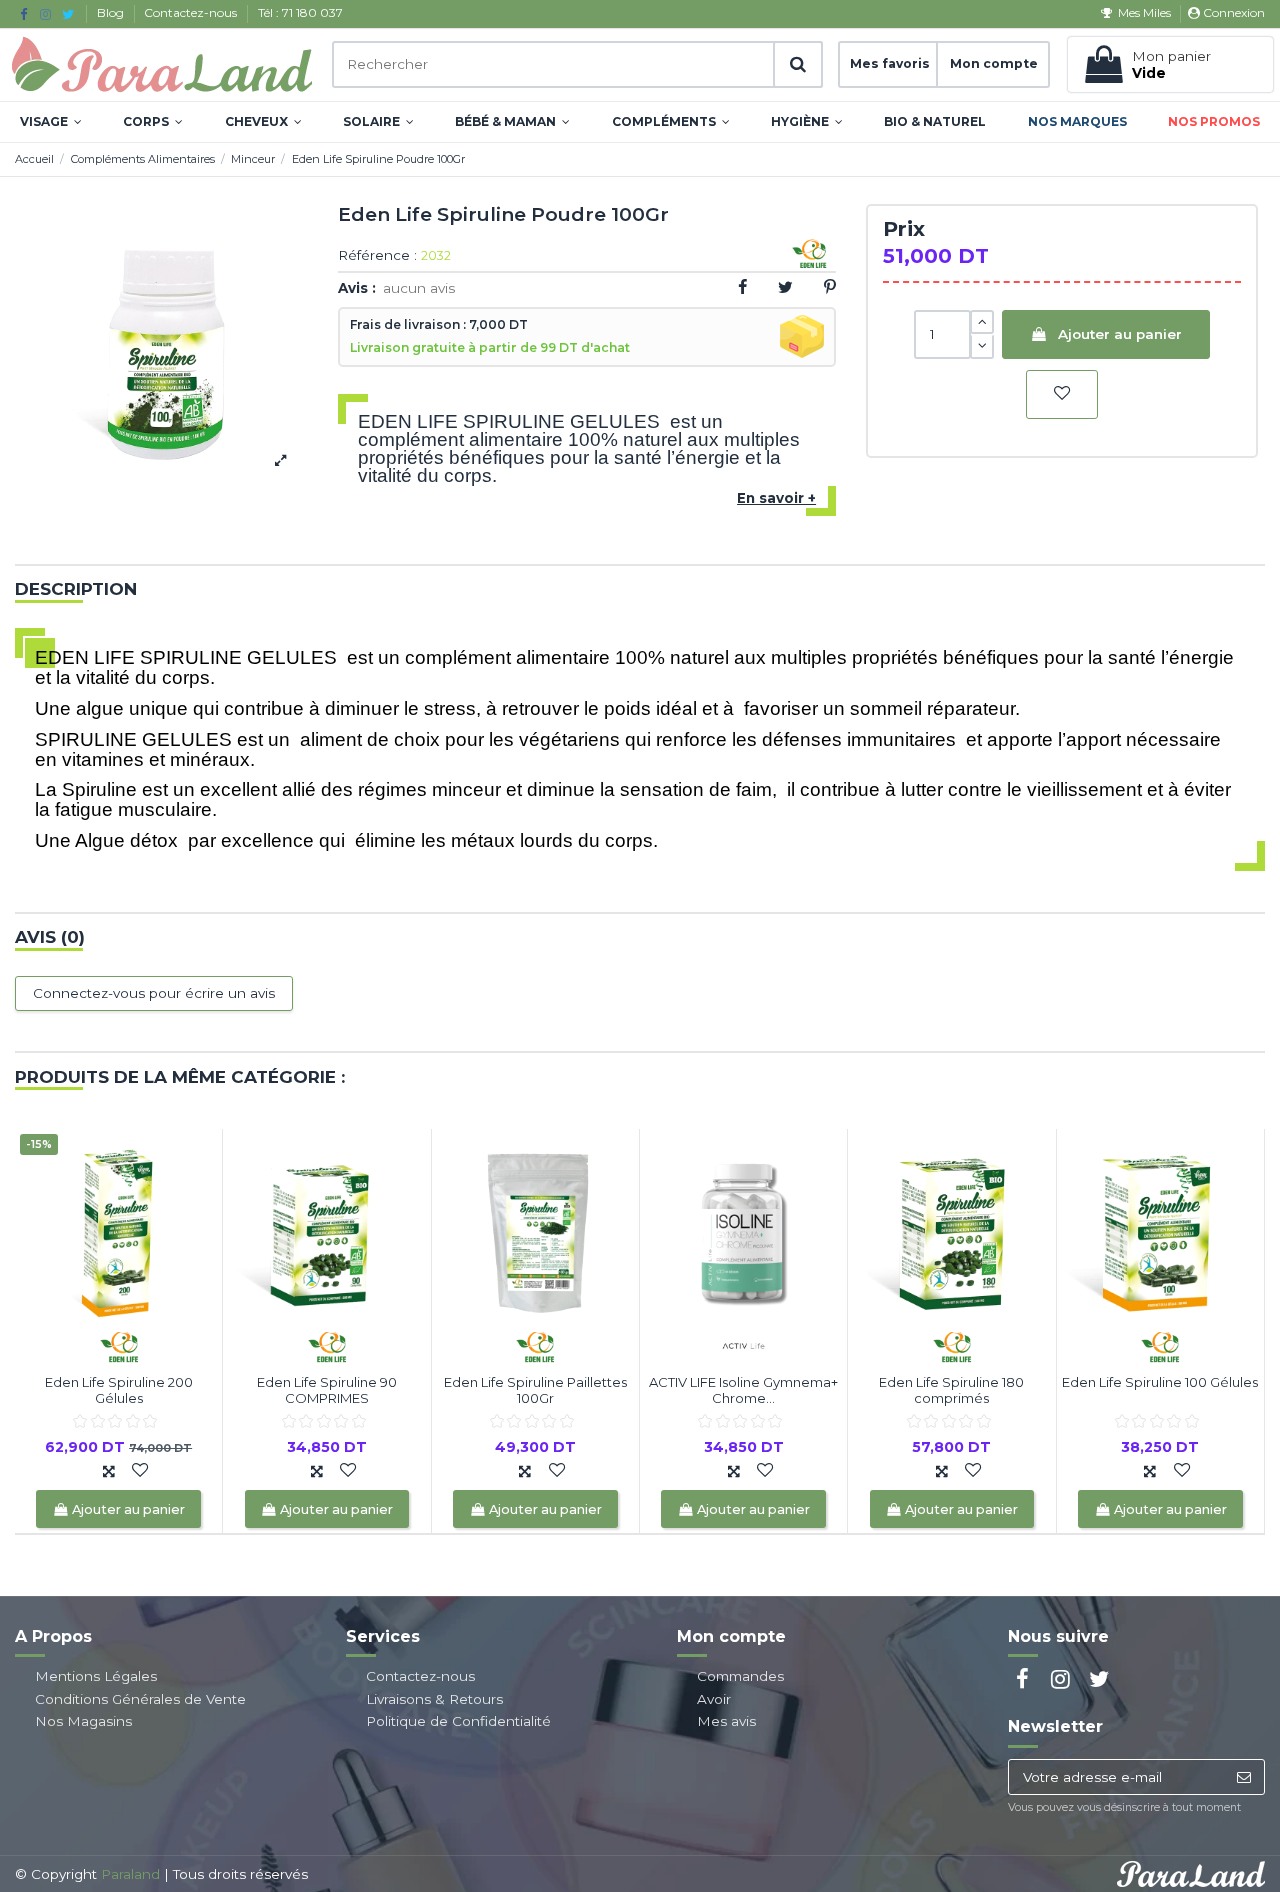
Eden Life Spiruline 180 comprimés (951, 1390)
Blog (112, 12)
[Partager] (742, 287)
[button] (51, 122)
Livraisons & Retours (434, 1699)
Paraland (130, 1874)
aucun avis (419, 288)
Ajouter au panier (1120, 334)
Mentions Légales (96, 1676)
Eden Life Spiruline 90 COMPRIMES (327, 1390)
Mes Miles (1144, 12)
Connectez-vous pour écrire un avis (154, 993)
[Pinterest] (830, 287)
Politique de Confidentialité (458, 1721)
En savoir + (776, 498)
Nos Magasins (83, 1721)
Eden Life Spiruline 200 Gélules (119, 1390)
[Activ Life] (744, 1345)
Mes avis (726, 1721)
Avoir (714, 1699)
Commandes (740, 1676)
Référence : (377, 256)
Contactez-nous (192, 12)
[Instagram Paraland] (45, 14)
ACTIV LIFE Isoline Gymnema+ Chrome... (743, 1390)
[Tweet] (785, 287)
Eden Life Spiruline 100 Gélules (1160, 1382)
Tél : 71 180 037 (300, 12)
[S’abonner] (1243, 1777)
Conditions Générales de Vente (140, 1699)
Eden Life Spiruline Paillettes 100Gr (535, 1390)
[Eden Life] (119, 1345)
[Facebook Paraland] (23, 14)
